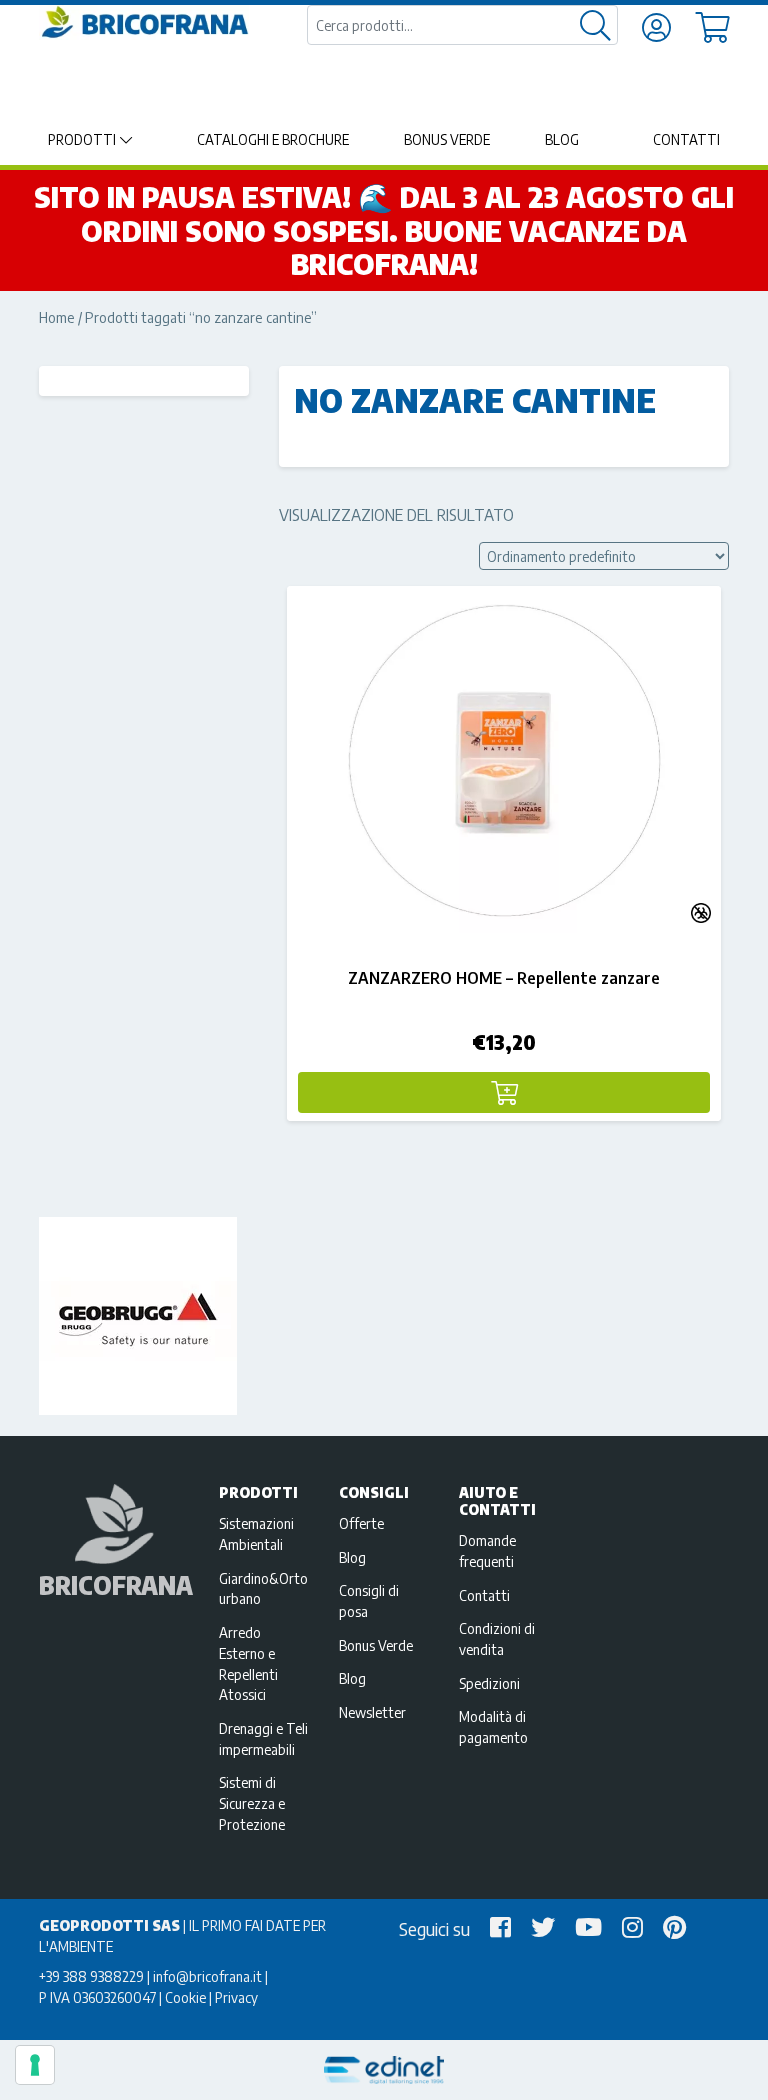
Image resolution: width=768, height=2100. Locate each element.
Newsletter (372, 1712)
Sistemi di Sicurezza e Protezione (252, 1803)
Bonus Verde (447, 139)
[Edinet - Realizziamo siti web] (384, 2070)
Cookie (185, 1997)
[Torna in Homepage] (144, 22)
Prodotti (82, 139)
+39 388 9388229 (91, 1976)
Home (57, 317)
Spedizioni (489, 1683)
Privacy (236, 1997)
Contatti (686, 139)
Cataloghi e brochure (273, 139)
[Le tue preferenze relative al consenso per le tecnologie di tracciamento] (35, 2065)
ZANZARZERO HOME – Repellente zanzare (504, 978)
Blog (562, 139)
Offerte (361, 1523)
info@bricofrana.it (207, 1976)
